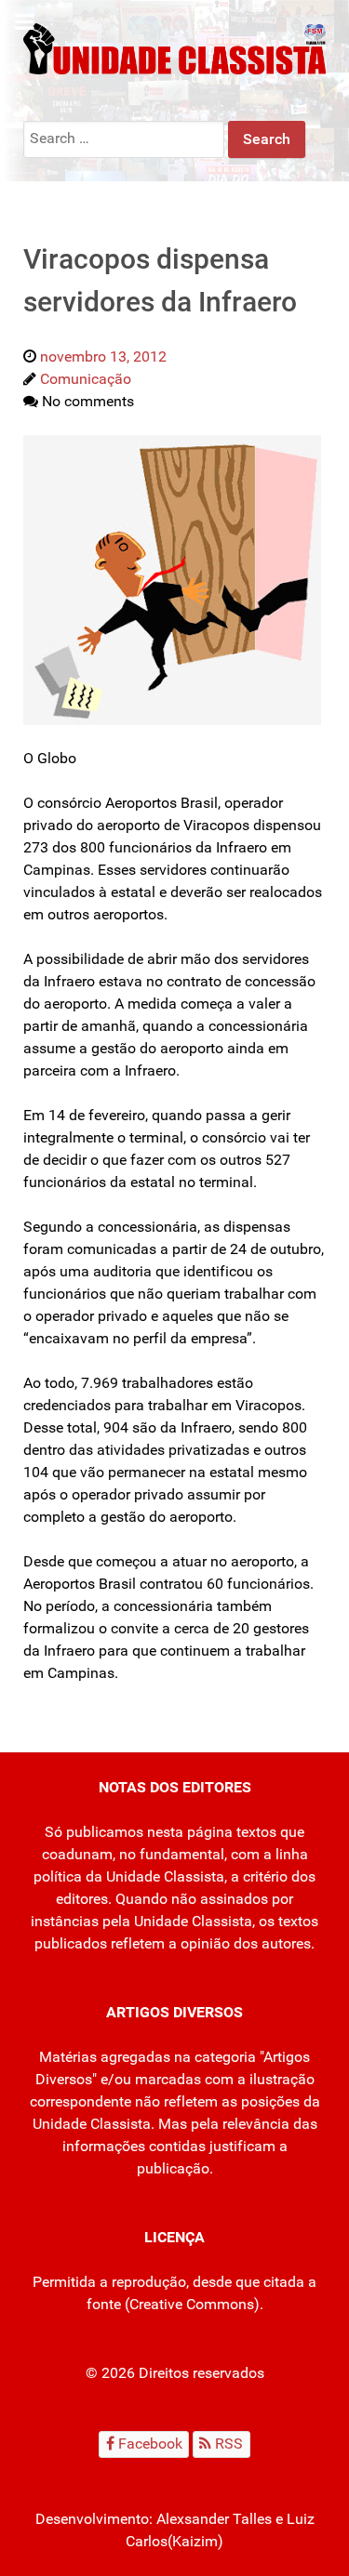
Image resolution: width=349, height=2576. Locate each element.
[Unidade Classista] (174, 48)
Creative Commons (192, 2304)
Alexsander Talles (214, 2519)
